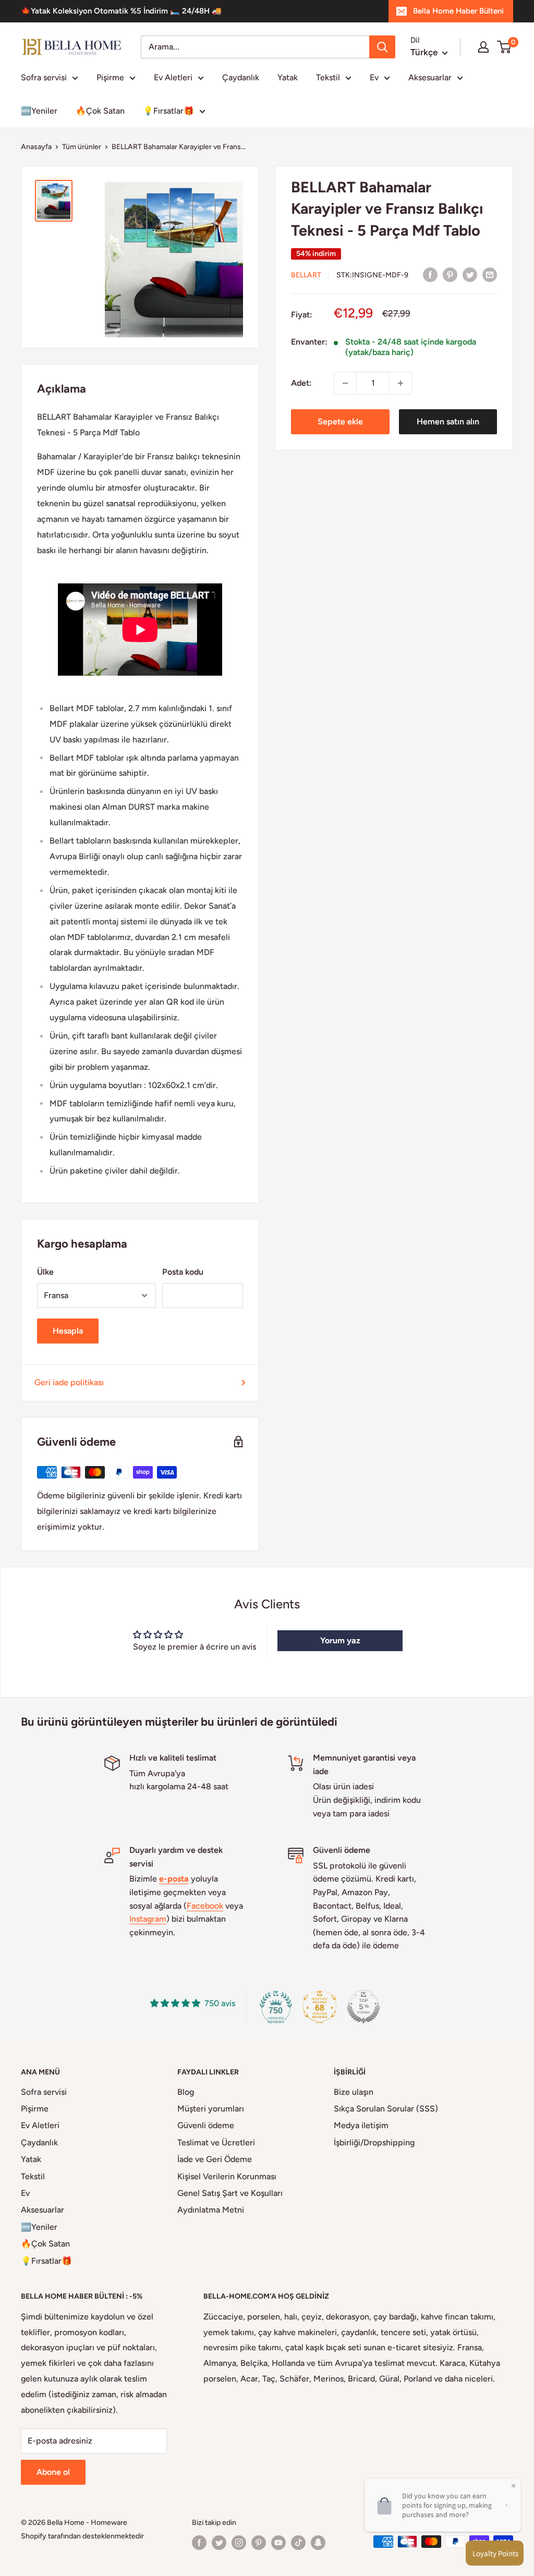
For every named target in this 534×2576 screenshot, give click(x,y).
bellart (306, 275)
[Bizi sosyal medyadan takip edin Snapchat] (318, 2543)
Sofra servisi (44, 77)
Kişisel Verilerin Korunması (227, 2176)
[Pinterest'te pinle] (450, 274)
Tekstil (328, 77)
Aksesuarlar (430, 77)
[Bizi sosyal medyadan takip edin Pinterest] (259, 2543)
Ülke (45, 1272)
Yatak (288, 77)
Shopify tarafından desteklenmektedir (82, 2536)
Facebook (205, 1906)
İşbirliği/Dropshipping (374, 2142)
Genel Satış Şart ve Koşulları (230, 2193)
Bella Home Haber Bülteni (458, 11)
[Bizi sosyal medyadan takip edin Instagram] (239, 2543)
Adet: (301, 383)
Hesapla (68, 1331)
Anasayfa (36, 147)
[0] (505, 47)
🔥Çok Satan (100, 111)
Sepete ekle (340, 422)
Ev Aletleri (173, 77)
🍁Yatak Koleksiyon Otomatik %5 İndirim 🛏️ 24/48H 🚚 (121, 11)
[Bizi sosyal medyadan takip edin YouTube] (278, 2543)
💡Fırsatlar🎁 (168, 111)
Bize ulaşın (354, 2092)
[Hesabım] (483, 47)
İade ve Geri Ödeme (215, 2159)
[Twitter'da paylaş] (470, 274)
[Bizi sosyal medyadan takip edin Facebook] (199, 2543)
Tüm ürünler (82, 147)
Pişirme (110, 77)
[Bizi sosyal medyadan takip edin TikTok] (298, 2543)
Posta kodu (183, 1272)
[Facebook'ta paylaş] (430, 274)
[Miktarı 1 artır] (400, 383)
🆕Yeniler (39, 111)
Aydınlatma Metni (211, 2210)
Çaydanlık (241, 77)
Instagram (148, 1919)
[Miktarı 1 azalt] (345, 383)
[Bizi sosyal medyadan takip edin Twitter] (219, 2543)
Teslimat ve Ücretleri (216, 2142)
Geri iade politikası (69, 1382)
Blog (186, 2092)
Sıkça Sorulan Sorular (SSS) (386, 2109)
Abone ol (53, 2472)
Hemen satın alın (448, 422)
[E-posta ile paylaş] (490, 274)
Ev (374, 77)
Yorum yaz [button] (340, 1640)
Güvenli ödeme (206, 2125)
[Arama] (382, 47)
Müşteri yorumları (211, 2109)
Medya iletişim (361, 2125)
